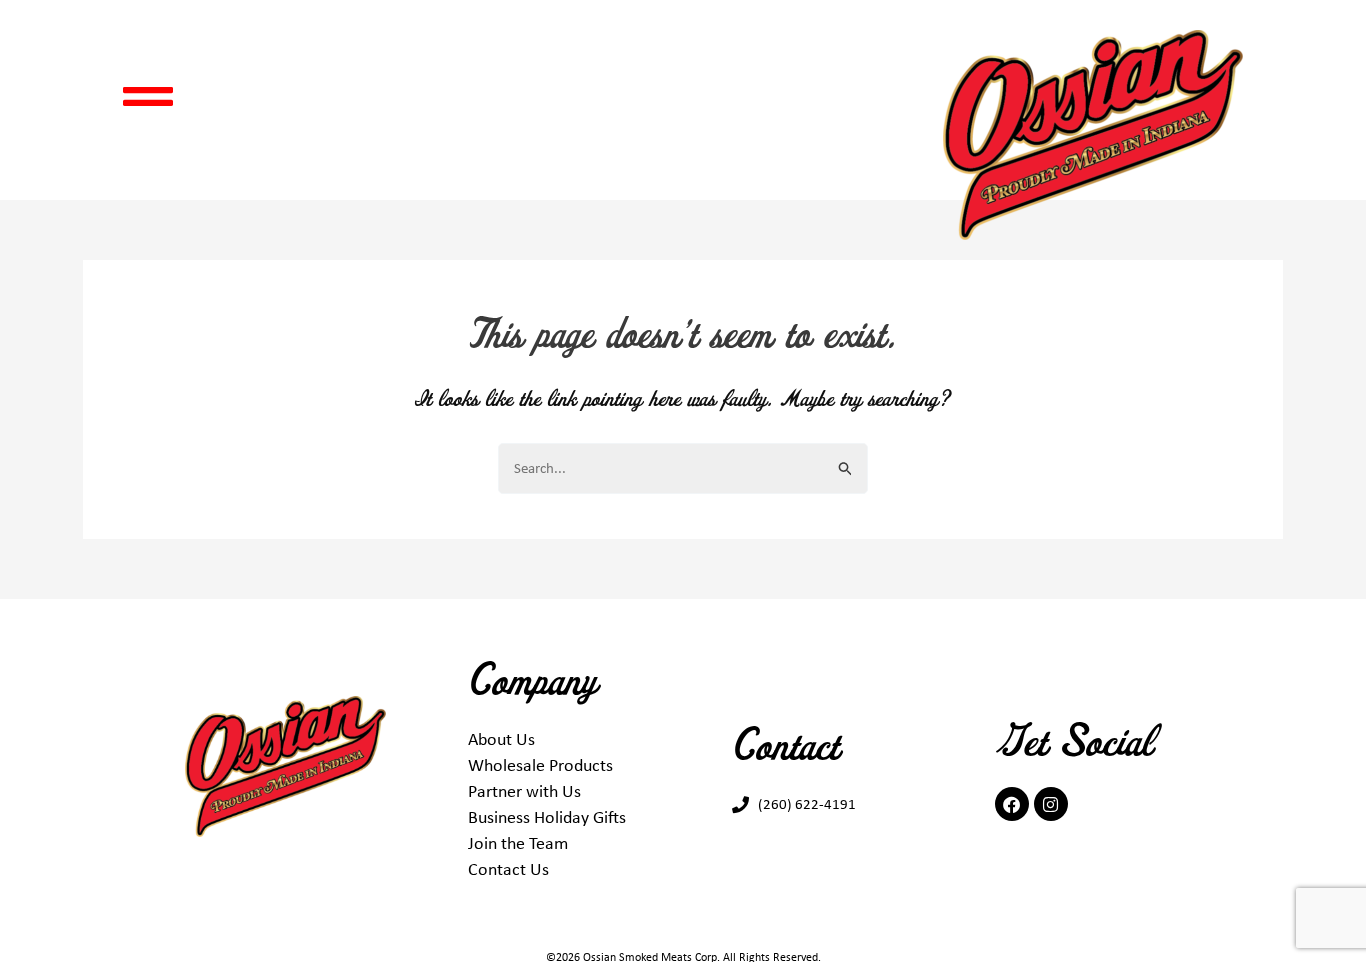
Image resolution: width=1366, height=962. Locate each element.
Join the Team (518, 843)
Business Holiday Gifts (547, 817)
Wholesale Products (540, 765)
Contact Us (508, 869)
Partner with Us (524, 791)
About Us (501, 739)
